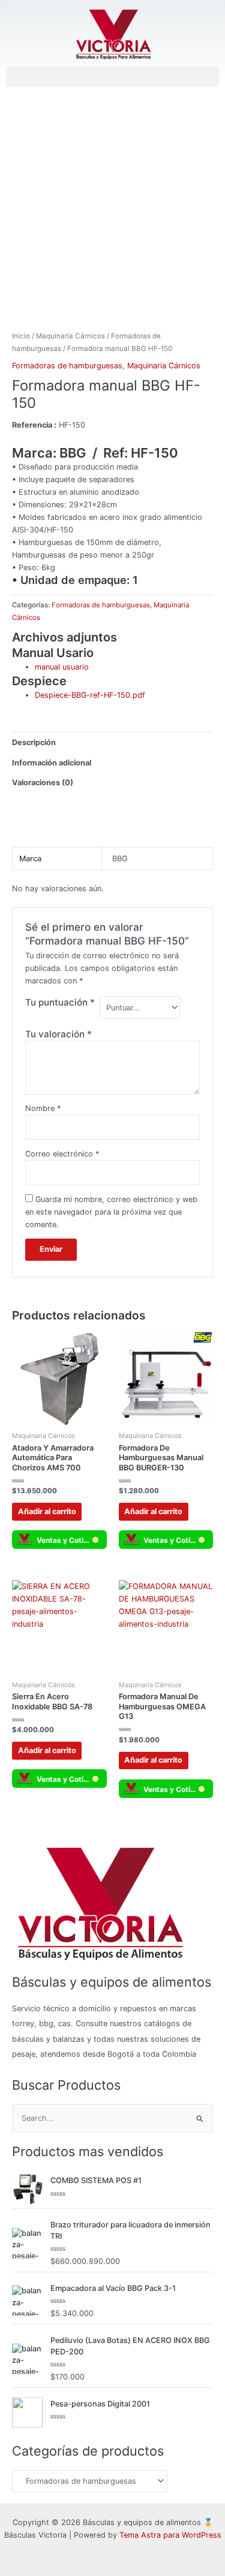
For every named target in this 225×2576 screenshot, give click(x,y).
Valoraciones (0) (43, 783)
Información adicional (52, 763)
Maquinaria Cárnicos (70, 336)
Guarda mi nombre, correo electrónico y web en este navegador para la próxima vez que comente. (111, 1212)
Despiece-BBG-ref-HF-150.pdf (90, 695)
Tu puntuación (60, 1002)
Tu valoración (58, 1034)
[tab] (112, 742)
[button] (112, 77)
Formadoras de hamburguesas (67, 366)
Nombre (43, 1108)
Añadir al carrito (47, 1511)
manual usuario (62, 667)
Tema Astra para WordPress (170, 2535)
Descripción (34, 742)
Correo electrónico (62, 1154)
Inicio (21, 336)
